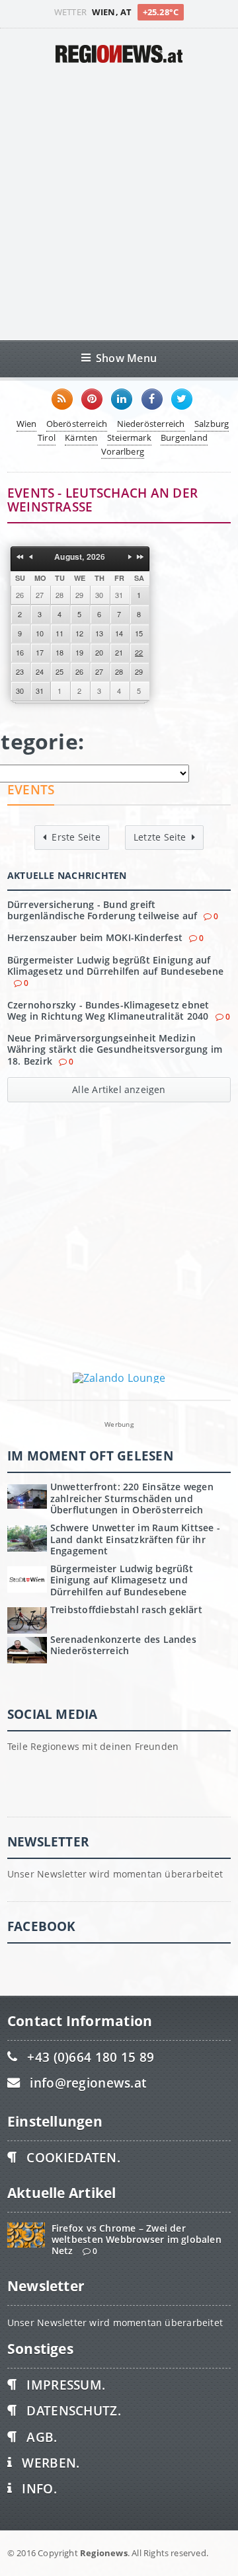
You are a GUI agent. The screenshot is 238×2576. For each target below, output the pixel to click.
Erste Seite (76, 837)
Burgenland (184, 437)
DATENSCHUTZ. (73, 2410)
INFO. (39, 2488)
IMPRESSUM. (66, 2385)
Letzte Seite (160, 837)
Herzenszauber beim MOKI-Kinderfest (95, 937)
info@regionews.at (88, 2083)
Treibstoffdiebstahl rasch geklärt (126, 1610)
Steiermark (129, 437)
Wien (27, 424)
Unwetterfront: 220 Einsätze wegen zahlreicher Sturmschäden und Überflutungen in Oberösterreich (132, 1498)
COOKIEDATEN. (73, 2157)
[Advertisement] (119, 202)
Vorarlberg (123, 451)
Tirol (47, 437)
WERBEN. (51, 2463)
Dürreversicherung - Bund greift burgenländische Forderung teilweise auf (102, 910)
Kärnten (81, 437)
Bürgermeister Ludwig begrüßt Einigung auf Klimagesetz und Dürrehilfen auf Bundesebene (115, 966)
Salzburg (212, 424)
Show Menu (126, 358)
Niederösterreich (151, 424)
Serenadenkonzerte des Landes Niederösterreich (123, 1645)
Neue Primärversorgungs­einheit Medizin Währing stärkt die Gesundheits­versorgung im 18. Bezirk (115, 1049)
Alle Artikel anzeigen (119, 1089)
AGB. (42, 2437)
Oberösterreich (77, 424)
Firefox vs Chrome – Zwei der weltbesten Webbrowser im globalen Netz (137, 2240)
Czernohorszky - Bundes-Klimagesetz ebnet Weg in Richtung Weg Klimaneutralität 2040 (108, 1010)
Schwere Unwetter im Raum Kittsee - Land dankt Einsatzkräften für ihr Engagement (135, 1539)
